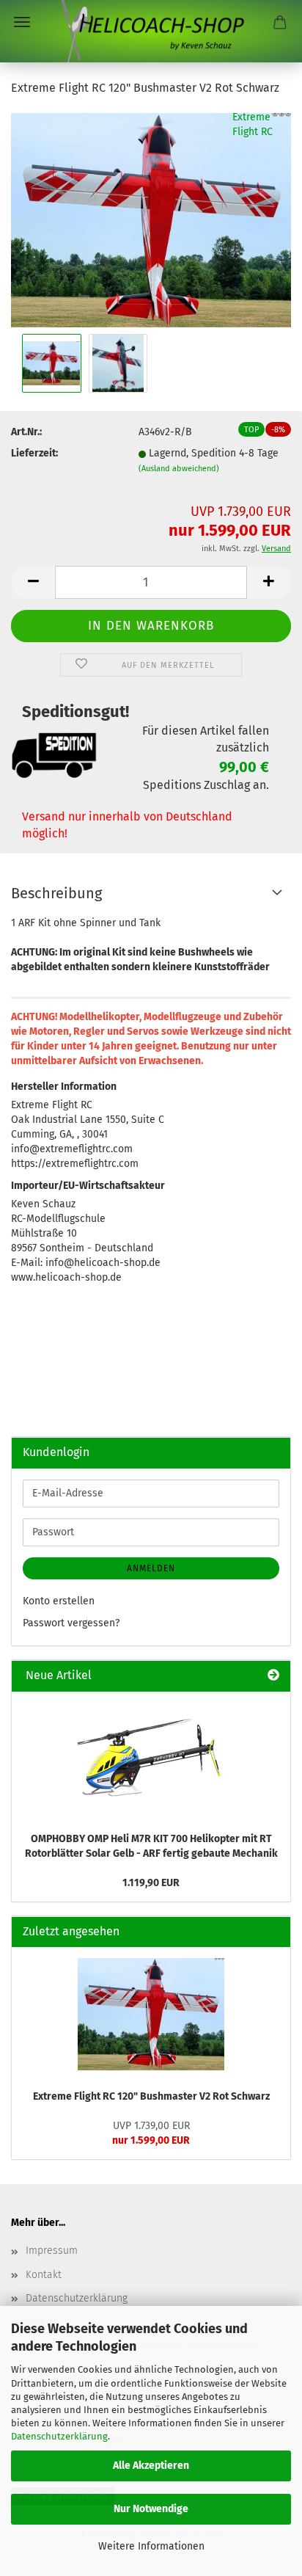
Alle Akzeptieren (151, 2466)
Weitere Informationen (151, 2546)
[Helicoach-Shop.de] (151, 31)
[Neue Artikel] (273, 1676)
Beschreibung (56, 893)
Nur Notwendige (151, 2509)
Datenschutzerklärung (59, 2436)
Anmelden (151, 1568)
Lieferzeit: (34, 453)
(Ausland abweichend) (179, 469)
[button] (33, 582)
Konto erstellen (59, 1601)
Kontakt (44, 2275)
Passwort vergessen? (71, 1623)
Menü (22, 22)
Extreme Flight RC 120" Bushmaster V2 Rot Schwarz (151, 2096)
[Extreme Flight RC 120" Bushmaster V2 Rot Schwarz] (151, 220)
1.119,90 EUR (151, 1883)
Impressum (52, 2251)
